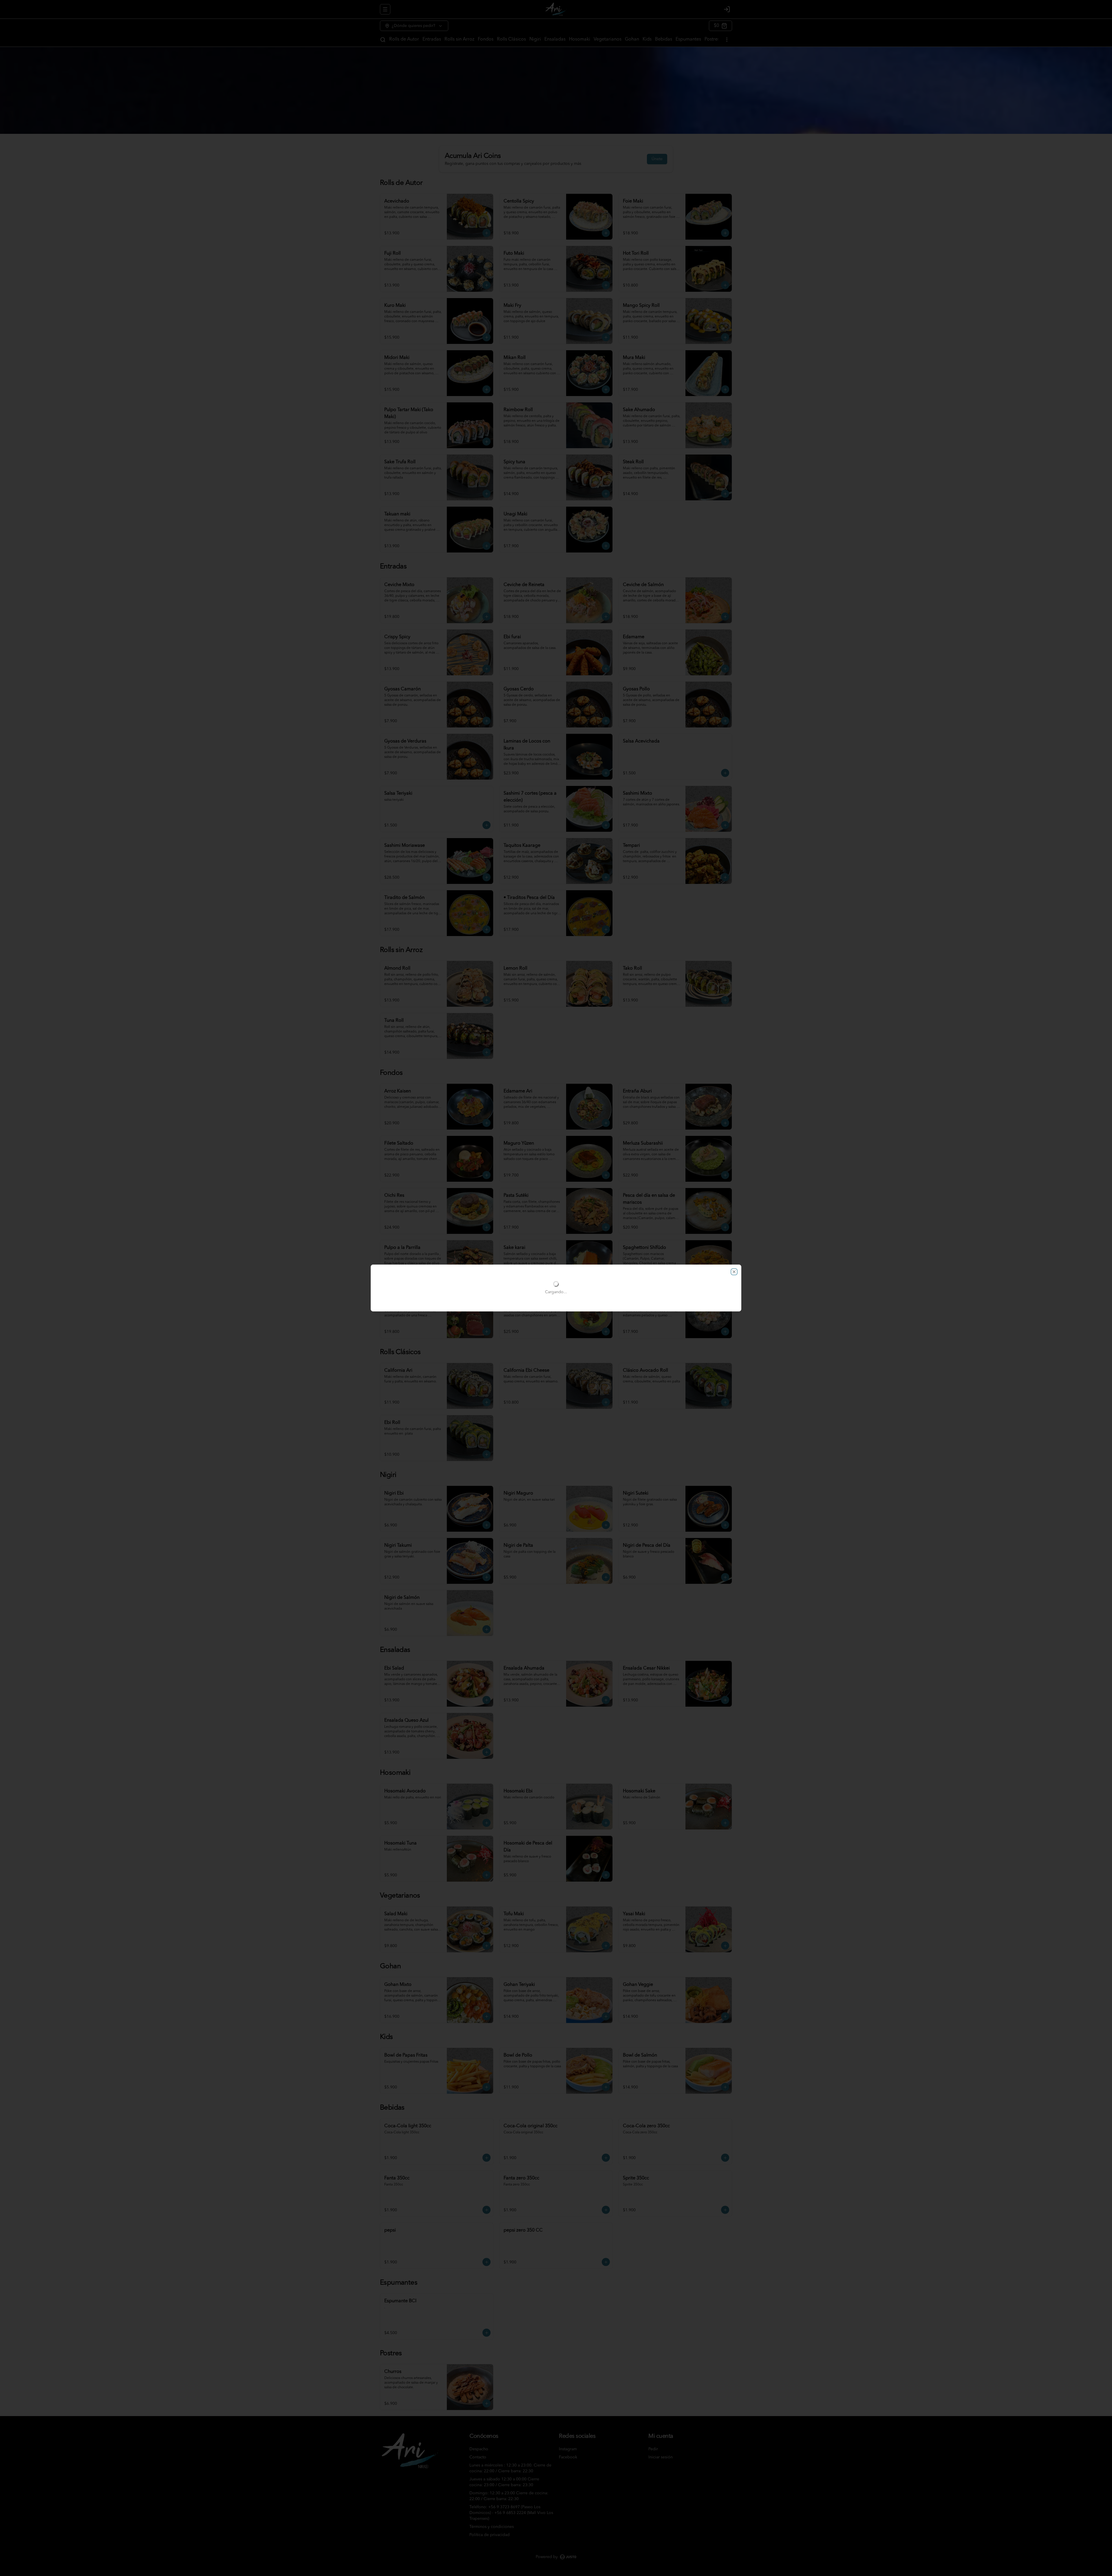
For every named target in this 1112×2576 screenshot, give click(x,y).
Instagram (568, 2449)
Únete (657, 159)
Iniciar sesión (661, 2457)
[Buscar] (383, 40)
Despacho (479, 2449)
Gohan (632, 39)
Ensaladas (555, 39)
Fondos (486, 39)
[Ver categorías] (727, 40)
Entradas (432, 39)
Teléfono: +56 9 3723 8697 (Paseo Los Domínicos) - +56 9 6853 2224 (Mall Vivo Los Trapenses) (511, 2513)
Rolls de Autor (404, 39)
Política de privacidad (490, 2535)
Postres (712, 39)
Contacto (478, 2457)
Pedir (653, 2449)
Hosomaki (580, 39)
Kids (647, 39)
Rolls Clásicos (511, 39)
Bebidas (664, 39)
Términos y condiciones (492, 2527)
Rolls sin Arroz (459, 39)
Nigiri (535, 39)
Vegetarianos (608, 39)
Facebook (568, 2457)
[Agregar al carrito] (487, 233)
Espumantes (688, 39)
